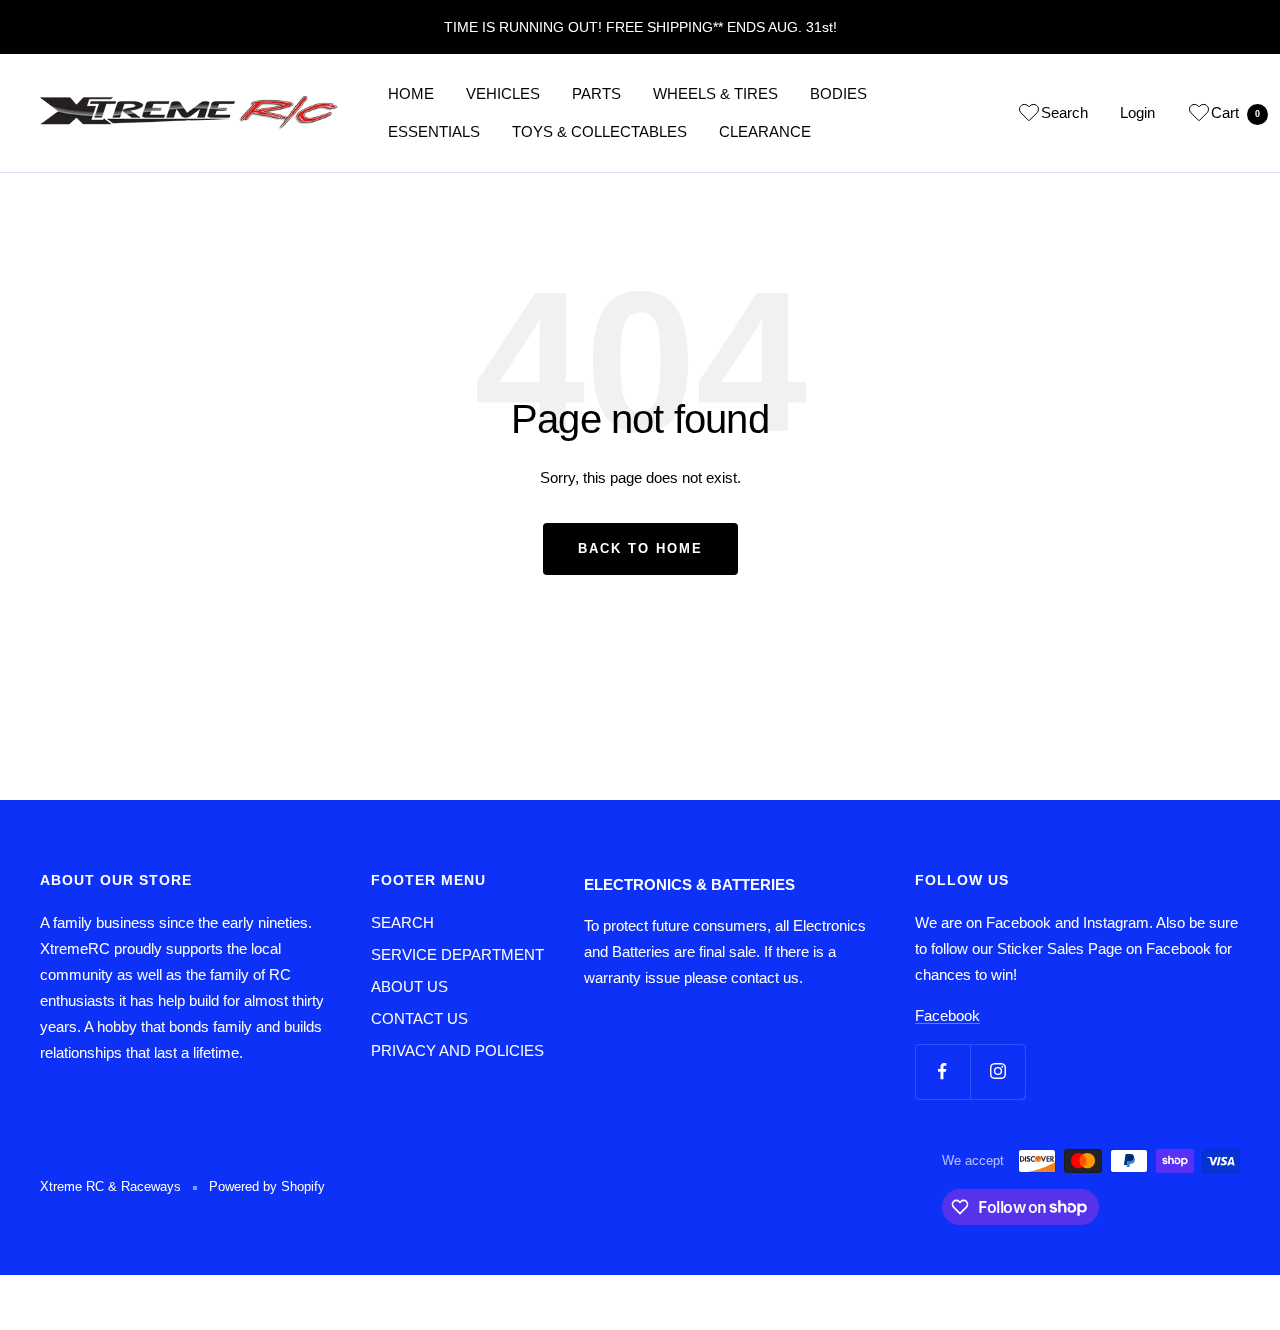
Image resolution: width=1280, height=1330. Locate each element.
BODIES (838, 93)
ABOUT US (409, 986)
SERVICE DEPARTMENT (457, 954)
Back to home (640, 548)
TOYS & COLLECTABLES (599, 131)
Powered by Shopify (267, 1186)
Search (1064, 112)
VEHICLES (503, 93)
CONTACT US (419, 1018)
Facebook (947, 1015)
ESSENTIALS (434, 131)
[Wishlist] (1029, 116)
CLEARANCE (765, 131)
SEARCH (402, 922)
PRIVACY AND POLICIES (457, 1050)
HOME (411, 93)
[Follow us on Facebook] (942, 1071)
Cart (1235, 112)
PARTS (596, 93)
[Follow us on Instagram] (997, 1071)
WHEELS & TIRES (715, 93)
